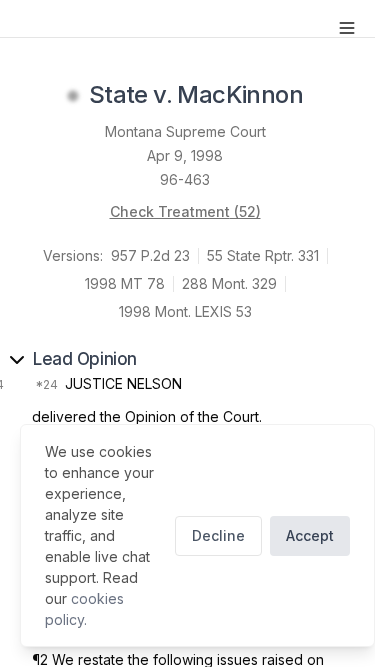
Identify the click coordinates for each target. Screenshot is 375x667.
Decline (218, 535)
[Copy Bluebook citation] (325, 96)
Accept (310, 535)
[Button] (347, 28)
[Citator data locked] (73, 96)
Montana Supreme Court (185, 131)
